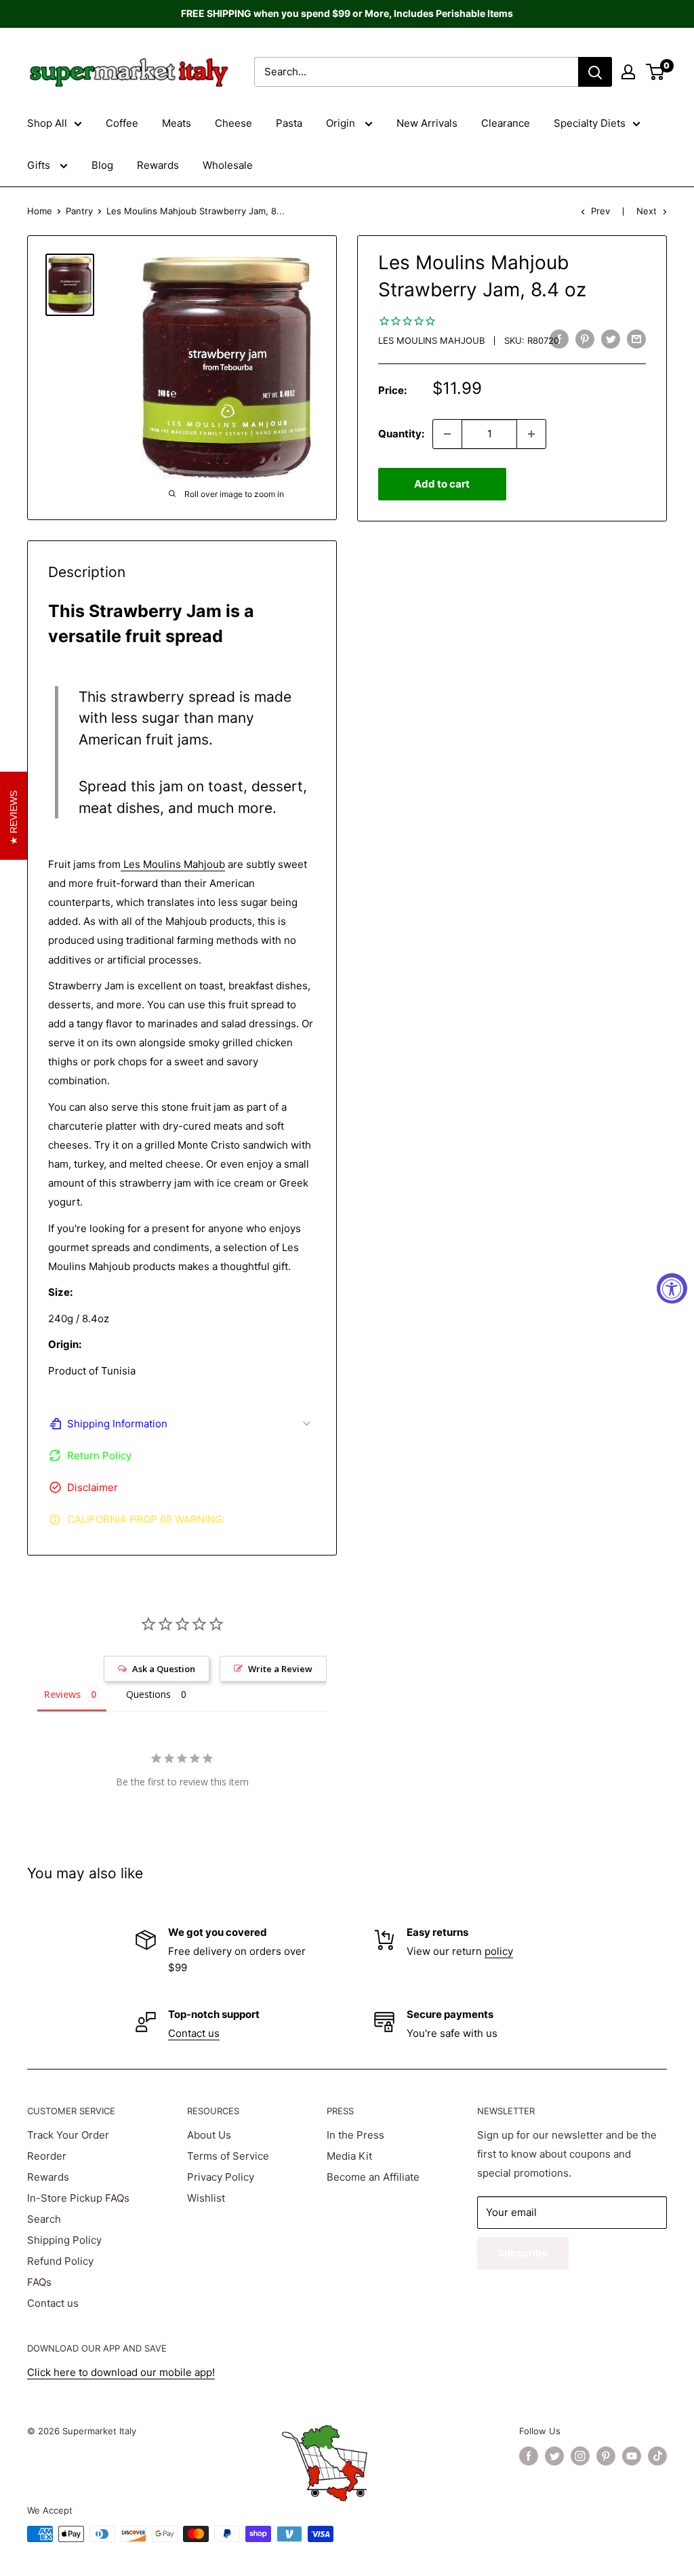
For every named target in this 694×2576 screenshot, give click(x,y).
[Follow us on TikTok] (657, 2456)
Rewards (158, 165)
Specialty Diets (590, 123)
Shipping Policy (64, 2240)
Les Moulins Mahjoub (431, 340)
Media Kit (349, 2156)
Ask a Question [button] (164, 1669)
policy (499, 1951)
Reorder (47, 2156)
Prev (600, 211)
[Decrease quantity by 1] (447, 434)
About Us (209, 2135)
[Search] (595, 72)
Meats (177, 123)
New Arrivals (427, 123)
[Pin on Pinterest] (585, 339)
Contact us (194, 2033)
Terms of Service (228, 2156)
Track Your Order (68, 2135)
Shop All (47, 123)
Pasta (289, 123)
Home (40, 211)
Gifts (40, 165)
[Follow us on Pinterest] (606, 2456)
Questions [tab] (148, 1694)
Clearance (506, 123)
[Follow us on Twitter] (554, 2456)
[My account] (628, 72)
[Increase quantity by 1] (531, 434)
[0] (656, 72)
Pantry (79, 211)
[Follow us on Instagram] (580, 2456)
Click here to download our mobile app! (121, 2372)
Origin (342, 123)
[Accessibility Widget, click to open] (672, 1288)
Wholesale (228, 165)
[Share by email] (636, 339)
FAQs (39, 2282)
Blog (102, 165)
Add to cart (442, 484)
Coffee (122, 123)
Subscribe (523, 2253)
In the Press (355, 2135)
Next (647, 211)
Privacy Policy (221, 2177)
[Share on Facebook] (559, 339)
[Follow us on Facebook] (529, 2456)
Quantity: (401, 434)
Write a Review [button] (280, 1669)
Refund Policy (60, 2261)
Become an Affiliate (373, 2177)
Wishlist (206, 2198)
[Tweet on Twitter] (611, 339)
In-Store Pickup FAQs (78, 2198)
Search (44, 2219)
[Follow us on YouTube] (632, 2456)
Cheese (233, 123)
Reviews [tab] (62, 1694)
